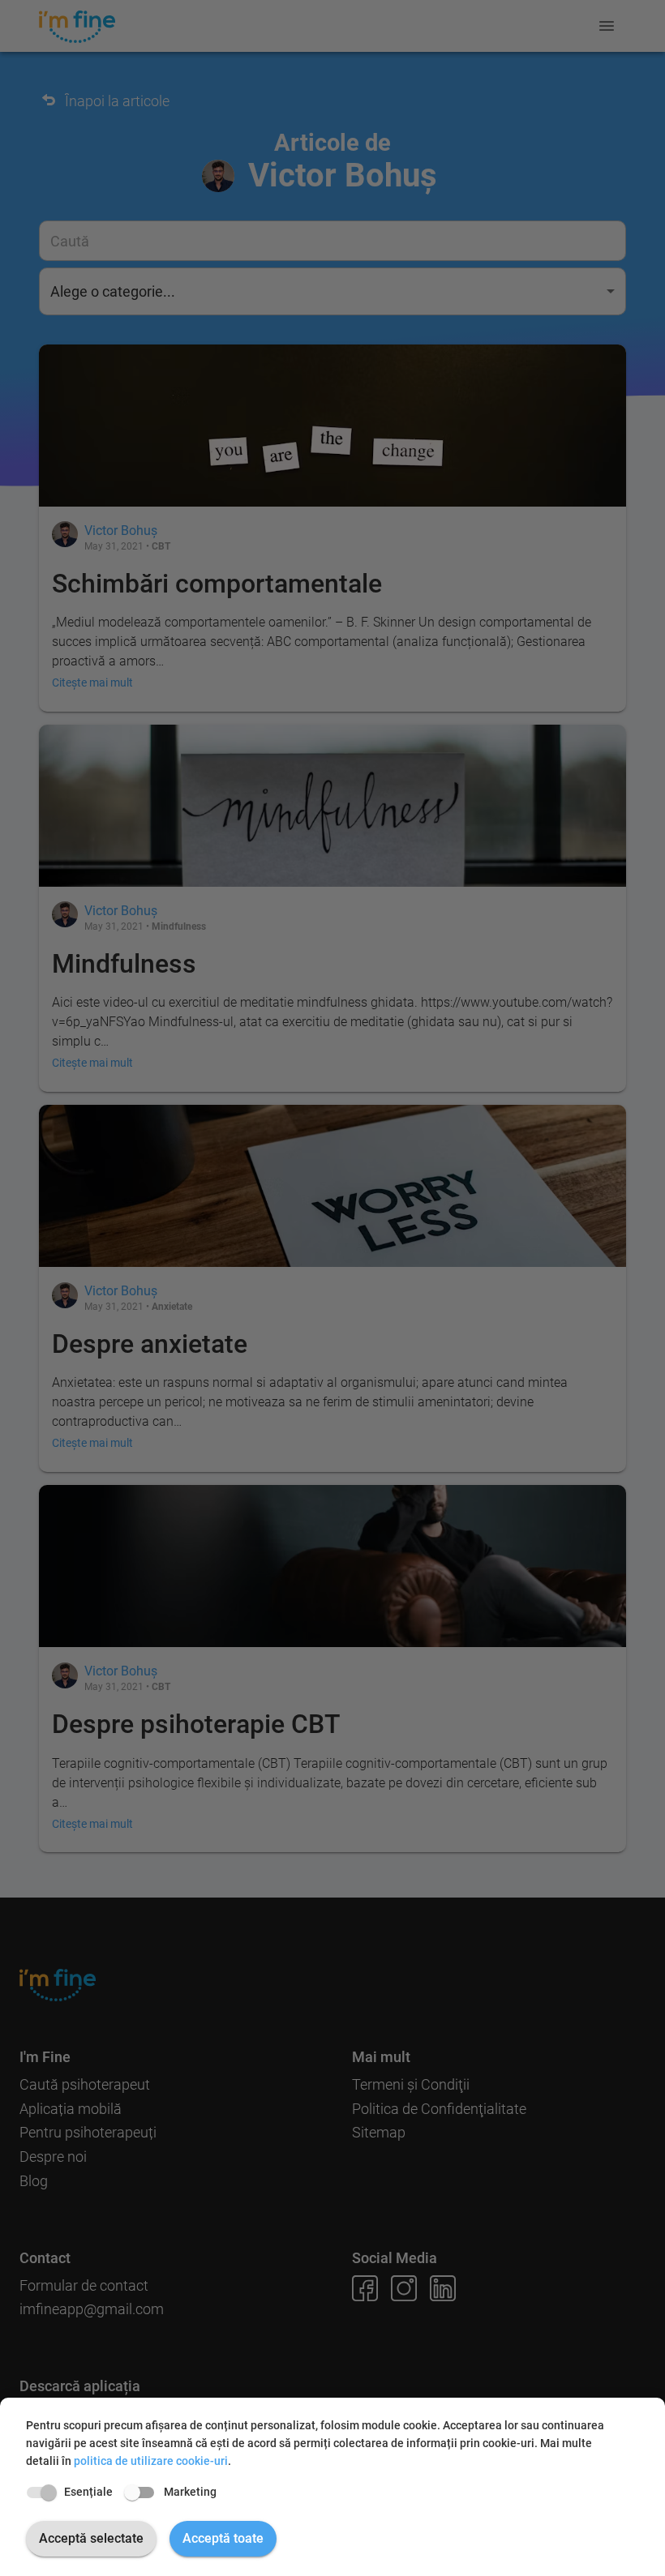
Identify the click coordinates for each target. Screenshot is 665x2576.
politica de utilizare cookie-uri (151, 2461)
